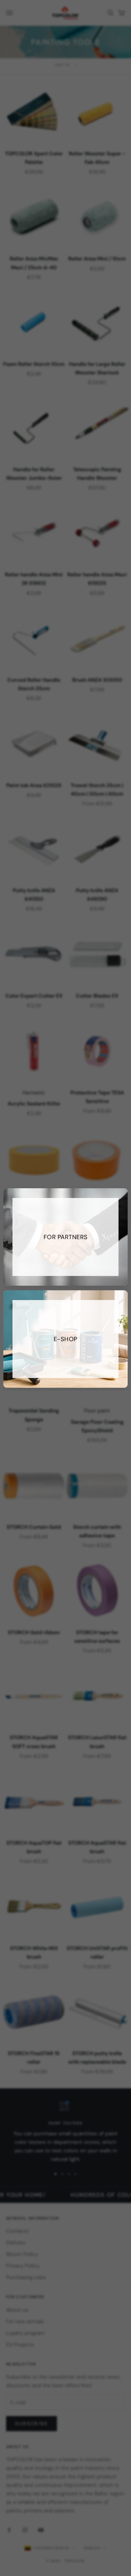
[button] (66, 1339)
